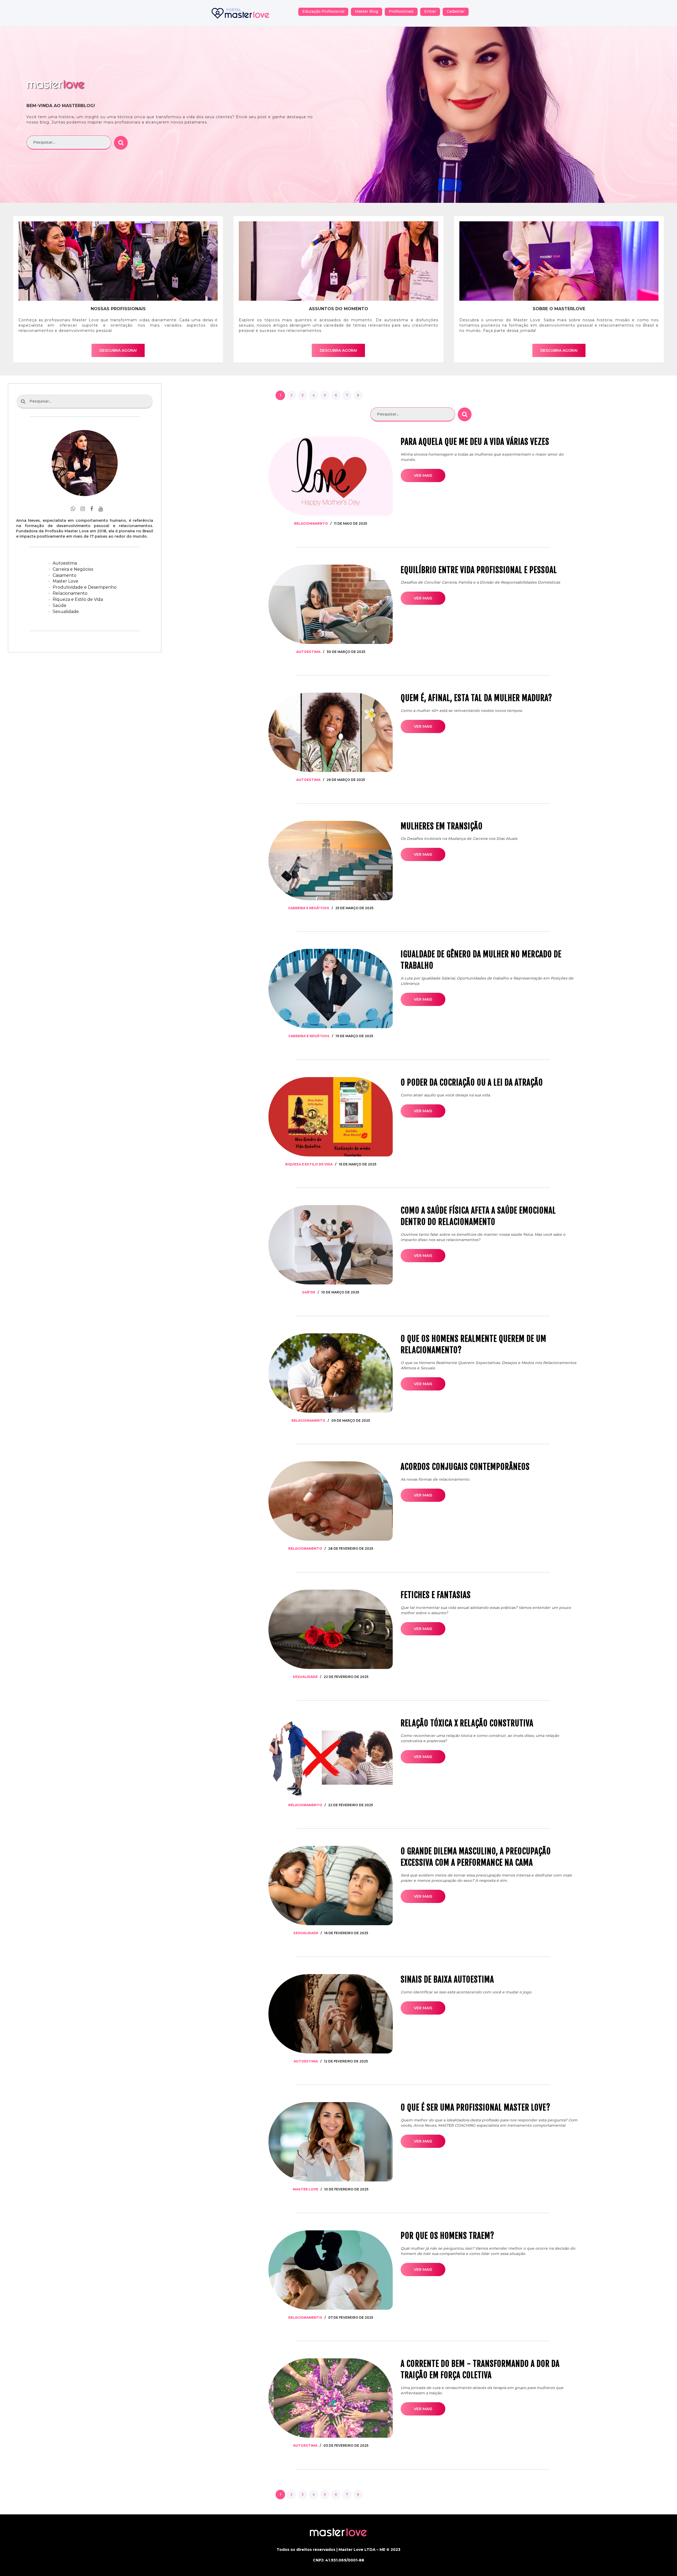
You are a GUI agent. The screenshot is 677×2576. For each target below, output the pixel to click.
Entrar (430, 11)
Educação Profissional (323, 11)
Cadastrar (456, 11)
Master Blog (367, 11)
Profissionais (401, 11)
